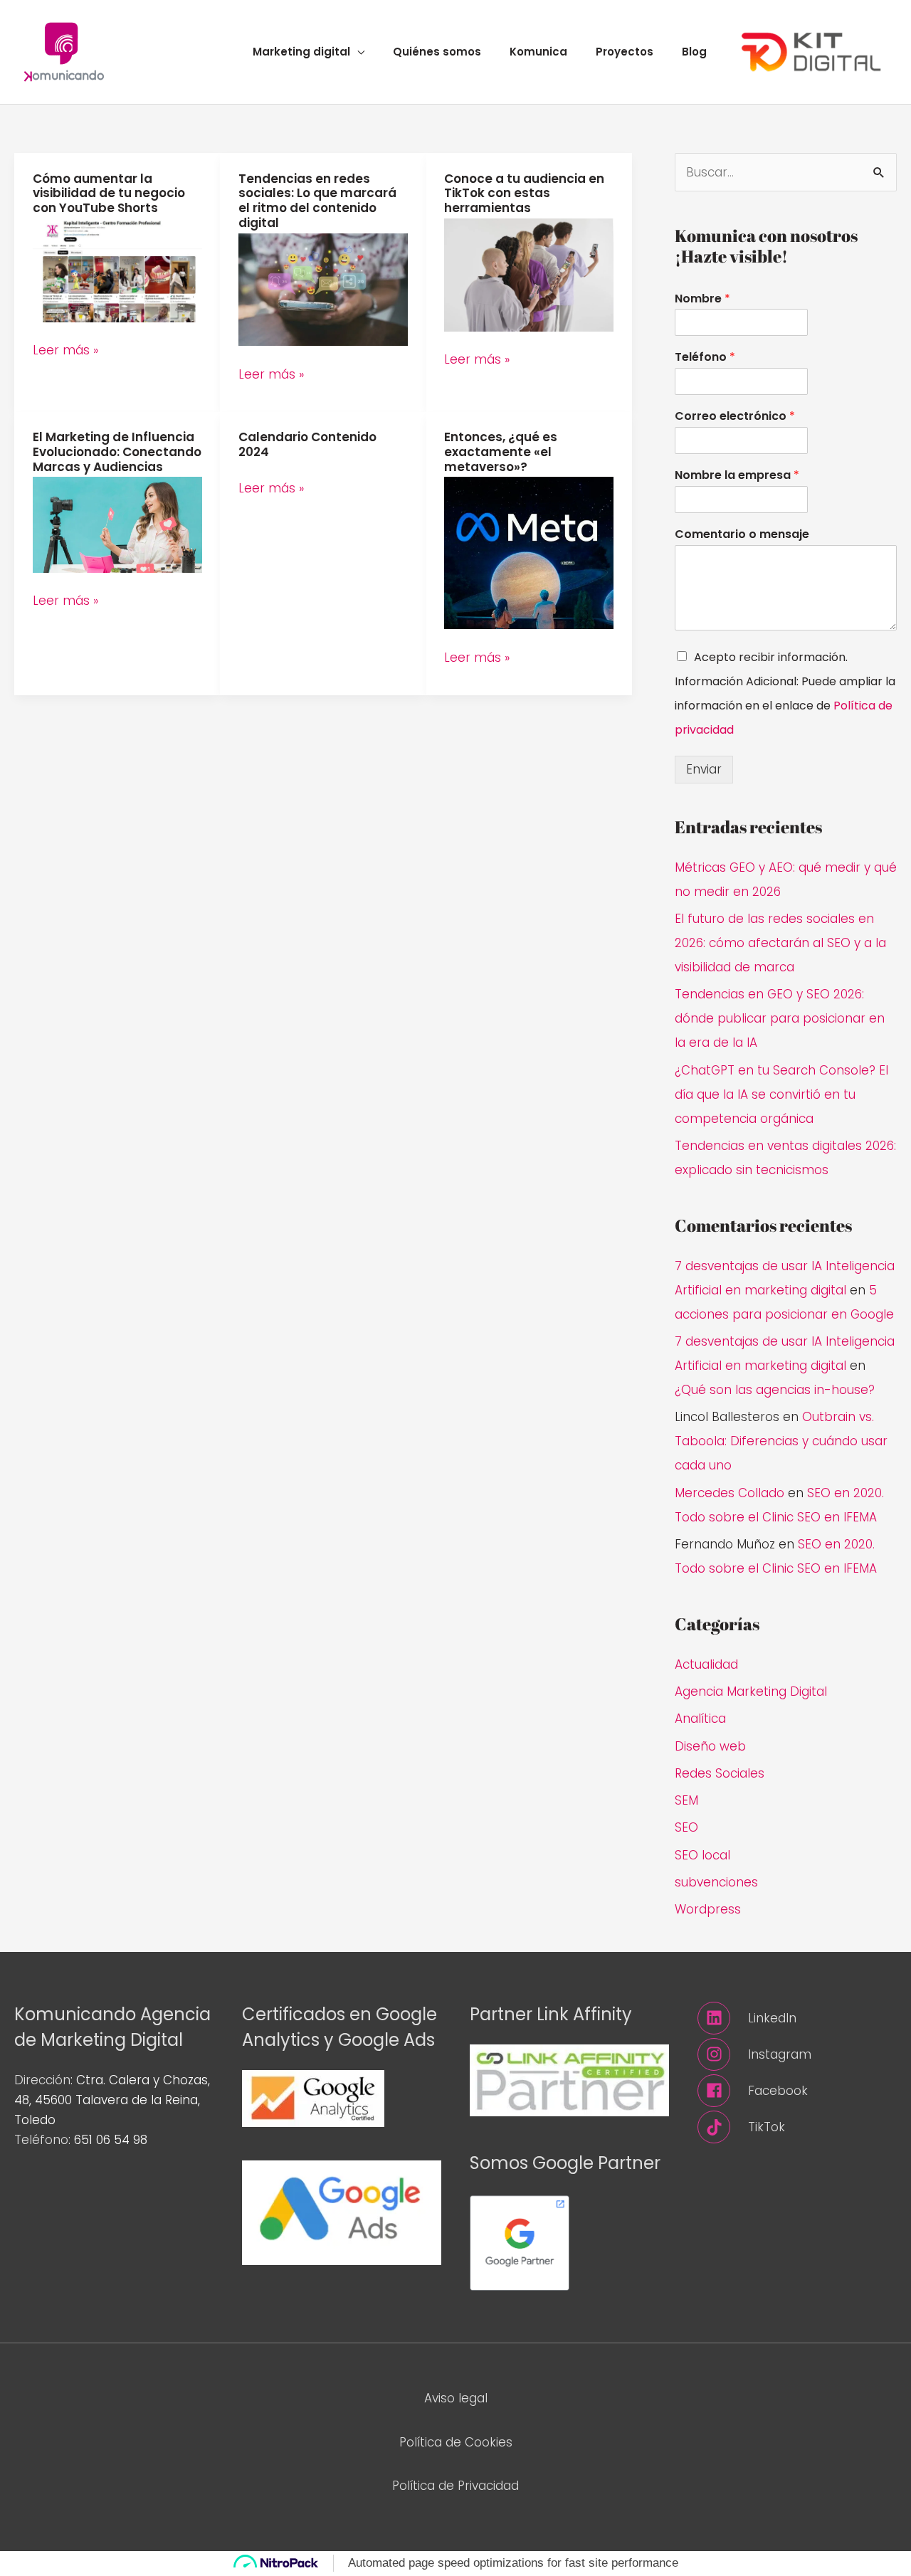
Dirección (42, 2080)
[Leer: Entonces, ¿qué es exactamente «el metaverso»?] (529, 552)
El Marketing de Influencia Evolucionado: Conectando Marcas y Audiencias (117, 452)
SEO (686, 1827)
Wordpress (708, 1909)
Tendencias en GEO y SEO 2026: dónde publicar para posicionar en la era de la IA (780, 1018)
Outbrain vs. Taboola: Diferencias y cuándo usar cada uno (781, 1441)
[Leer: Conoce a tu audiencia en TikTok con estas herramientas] (529, 274)
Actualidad (706, 1664)
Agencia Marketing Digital (751, 1691)
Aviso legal (456, 2398)
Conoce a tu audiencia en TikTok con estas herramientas (524, 194)
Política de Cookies (456, 2442)
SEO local (702, 1855)
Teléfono (705, 358)
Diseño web (710, 1746)
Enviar (704, 769)
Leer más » (65, 350)
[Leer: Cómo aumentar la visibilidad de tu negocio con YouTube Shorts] (117, 269)
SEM (686, 1800)
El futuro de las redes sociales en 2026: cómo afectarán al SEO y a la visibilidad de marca (780, 943)
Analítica (700, 1719)
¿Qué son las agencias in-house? (775, 1390)
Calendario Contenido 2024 (307, 444)
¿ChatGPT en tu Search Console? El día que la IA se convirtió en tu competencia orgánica (781, 1094)
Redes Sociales (720, 1773)
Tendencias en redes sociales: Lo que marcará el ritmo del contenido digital (317, 201)
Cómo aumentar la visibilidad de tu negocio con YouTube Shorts (109, 194)
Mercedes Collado (730, 1493)
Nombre (702, 299)
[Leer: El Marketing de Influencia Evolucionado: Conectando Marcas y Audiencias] (117, 524)
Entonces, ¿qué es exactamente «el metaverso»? (501, 452)
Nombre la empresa (737, 476)
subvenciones (716, 1882)
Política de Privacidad (455, 2486)
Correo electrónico (735, 417)
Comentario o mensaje (742, 535)
